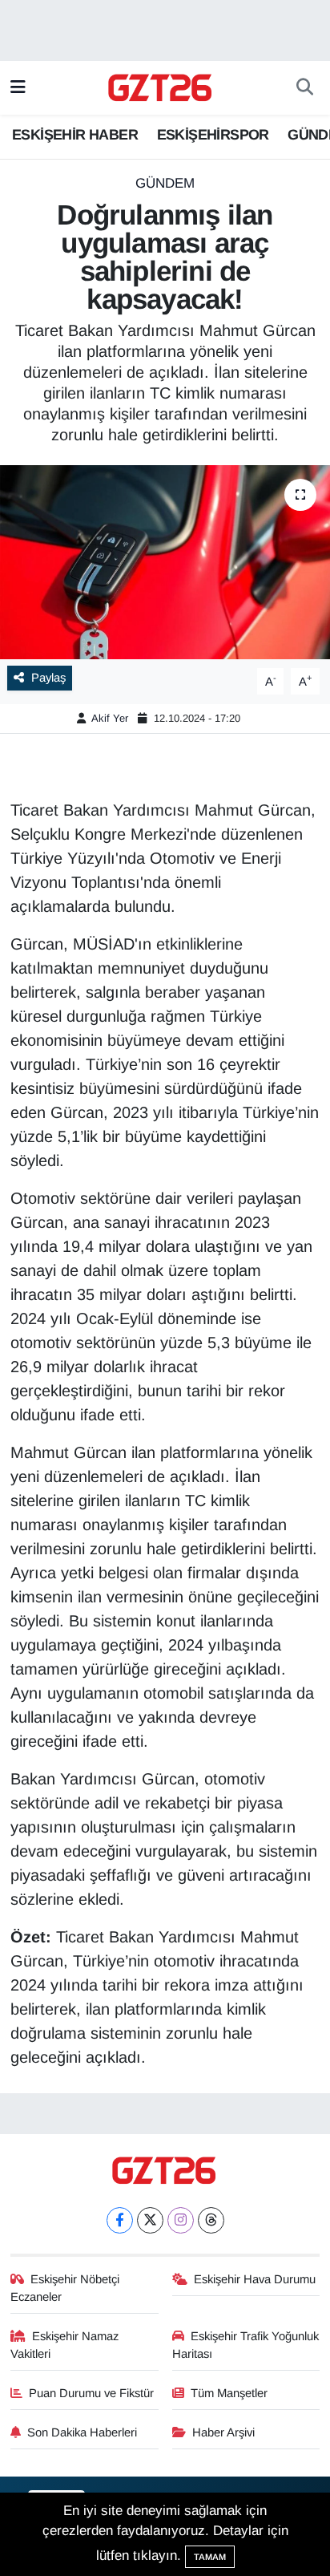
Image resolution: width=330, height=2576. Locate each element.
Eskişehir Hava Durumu (255, 2279)
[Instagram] (181, 2220)
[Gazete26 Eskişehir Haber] (161, 88)
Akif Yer (110, 718)
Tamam (210, 2557)
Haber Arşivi (223, 2432)
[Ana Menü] (18, 88)
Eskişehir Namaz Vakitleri (65, 2345)
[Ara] (305, 88)
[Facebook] (120, 2220)
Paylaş (48, 678)
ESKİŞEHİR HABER (75, 135)
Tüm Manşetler (229, 2393)
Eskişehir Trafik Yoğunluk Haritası (246, 2345)
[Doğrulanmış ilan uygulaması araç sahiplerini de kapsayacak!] (165, 562)
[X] (150, 2220)
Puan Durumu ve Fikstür (91, 2393)
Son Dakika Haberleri (82, 2432)
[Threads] (211, 2220)
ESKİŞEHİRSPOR (213, 135)
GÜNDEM (165, 183)
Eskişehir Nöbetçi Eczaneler (65, 2288)
